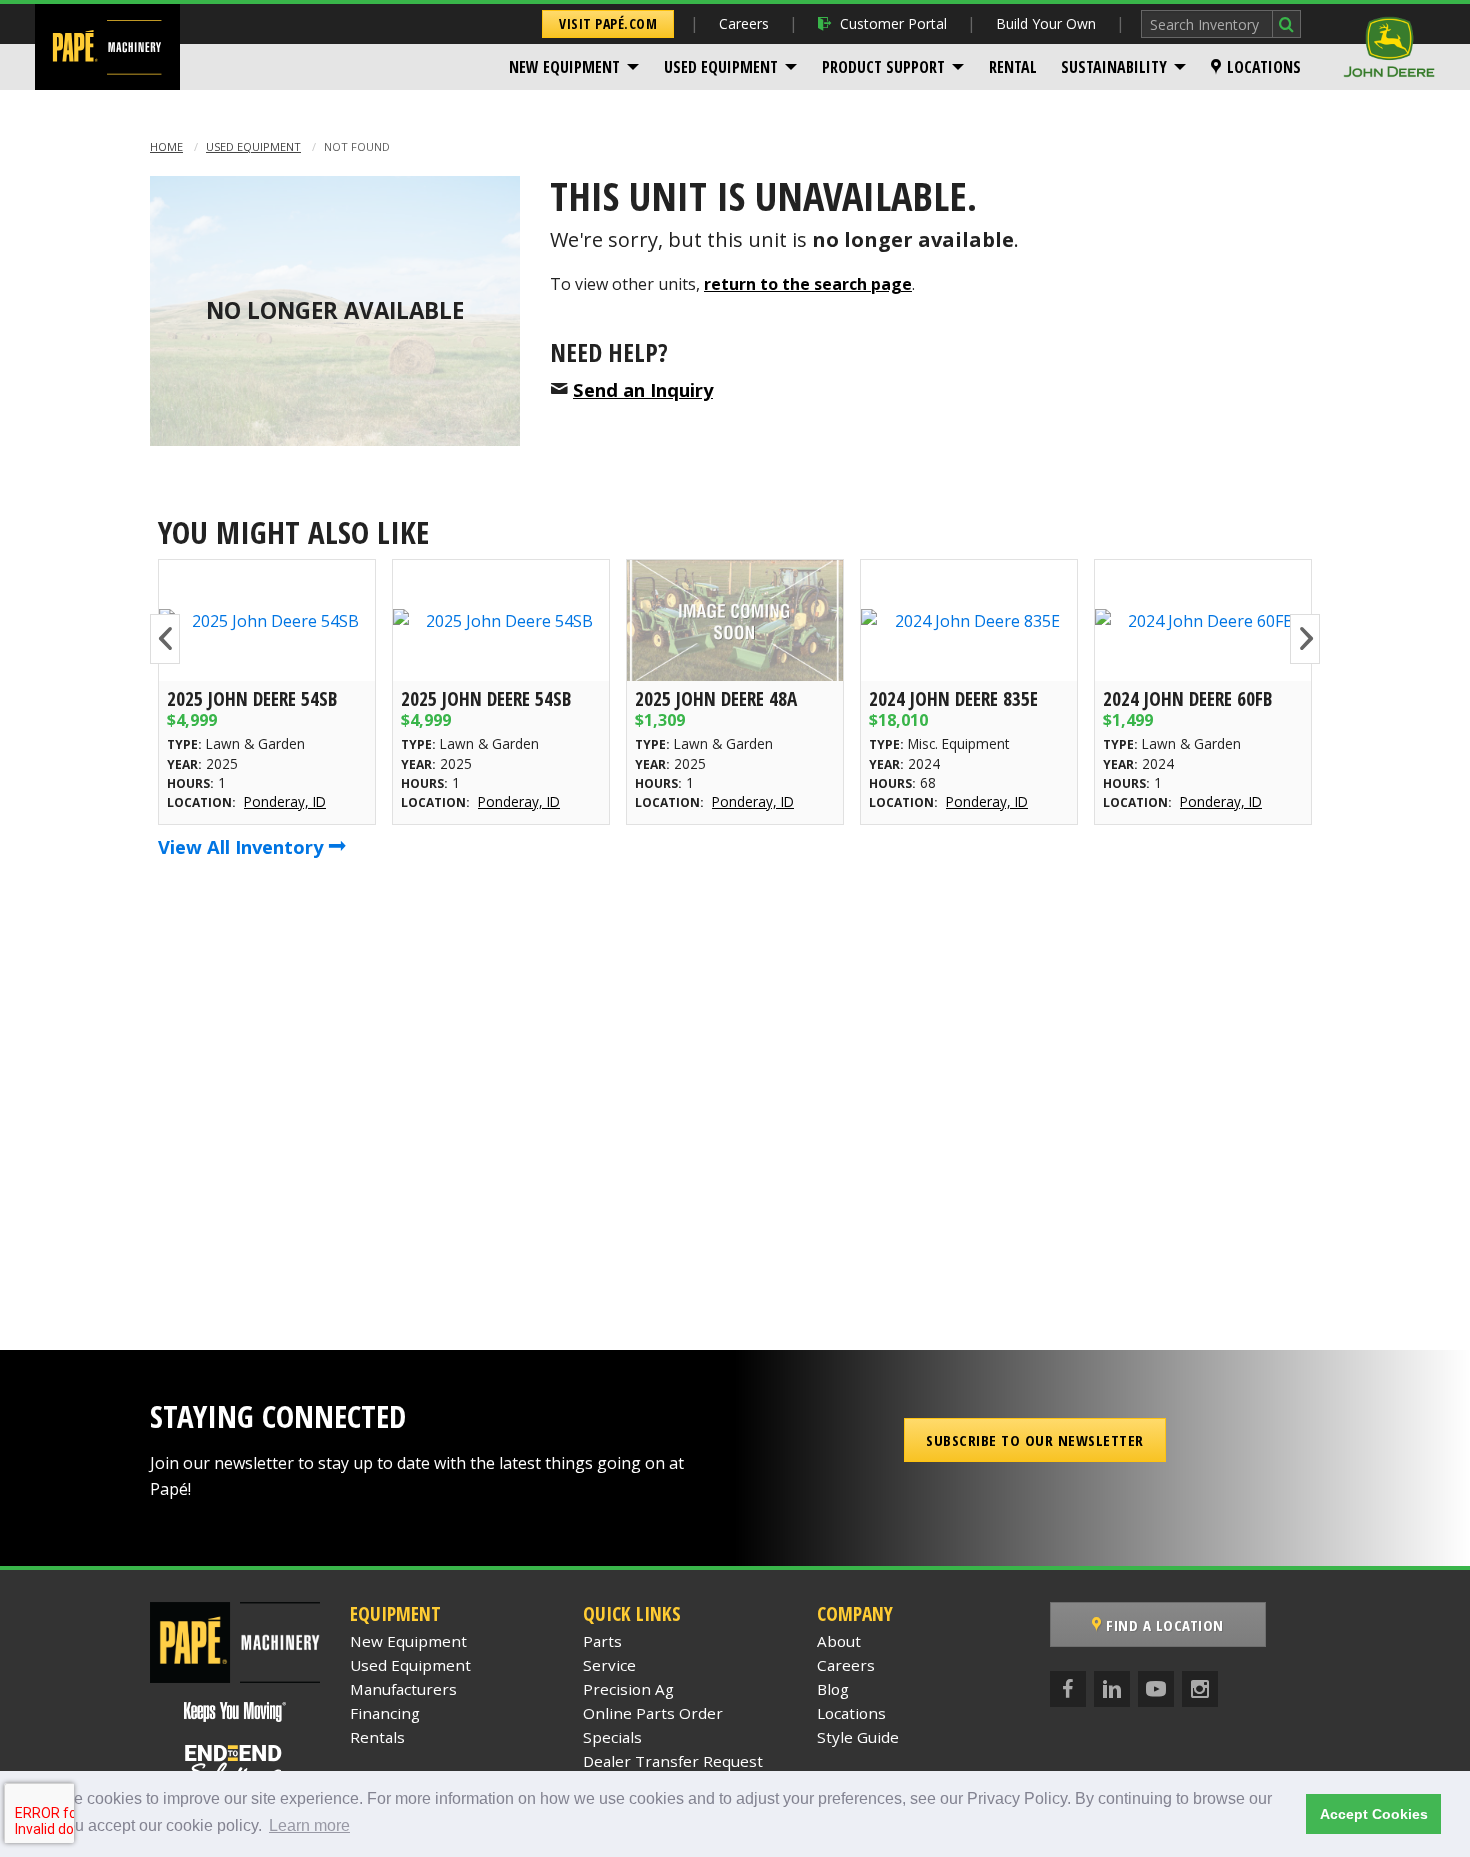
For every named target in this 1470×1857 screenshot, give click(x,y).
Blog (833, 1689)
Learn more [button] (309, 1825)
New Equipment (564, 67)
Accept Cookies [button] (1374, 1814)
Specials (612, 1737)
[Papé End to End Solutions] (235, 1764)
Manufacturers (403, 1689)
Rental (1013, 67)
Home (166, 146)
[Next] (1305, 639)
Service (609, 1665)
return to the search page (808, 284)
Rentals (377, 1737)
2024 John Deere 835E (953, 698)
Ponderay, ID (285, 801)
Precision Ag (628, 1689)
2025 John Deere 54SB (252, 698)
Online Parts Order (653, 1713)
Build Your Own (1046, 23)
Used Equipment (721, 67)
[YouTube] (1156, 1689)
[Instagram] (1200, 1689)
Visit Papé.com (608, 23)
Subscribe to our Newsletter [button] (1035, 1440)
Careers (744, 23)
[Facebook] (1068, 1689)
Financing (385, 1713)
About (839, 1641)
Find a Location (1163, 1625)
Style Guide (858, 1737)
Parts (602, 1641)
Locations (1264, 67)
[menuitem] (574, 67)
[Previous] (165, 639)
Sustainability (1114, 67)
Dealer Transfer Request (673, 1761)
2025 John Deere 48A (716, 698)
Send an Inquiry (643, 389)
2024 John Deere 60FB (1187, 698)
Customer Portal (893, 23)
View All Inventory (243, 846)
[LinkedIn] (1112, 1689)
